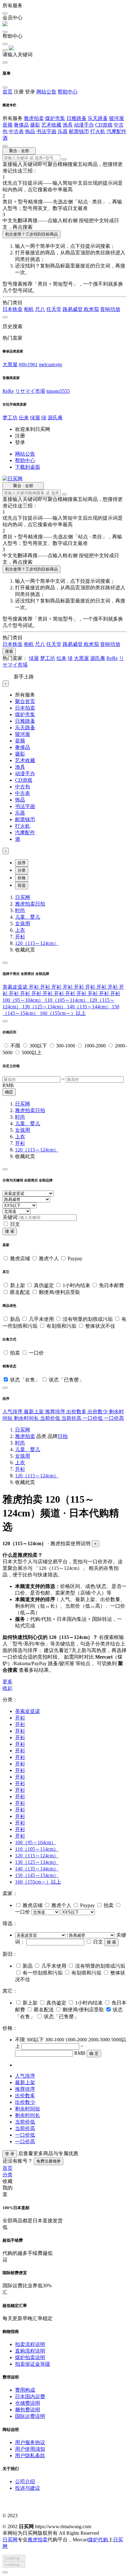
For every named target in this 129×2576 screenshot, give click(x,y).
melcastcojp (50, 364)
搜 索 (10, 1231)
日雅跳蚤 (76, 118)
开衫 (20, 937)
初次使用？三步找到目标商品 (31, 234)
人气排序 (13, 1412)
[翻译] (64, 159)
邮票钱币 (79, 131)
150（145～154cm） (37, 1875)
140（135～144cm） (89, 1007)
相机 (29, 309)
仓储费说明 (28, 2403)
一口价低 (93, 1418)
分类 (22, 870)
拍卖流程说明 (30, 2344)
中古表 (16, 131)
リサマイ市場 (30, 391)
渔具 (68, 125)
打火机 (98, 131)
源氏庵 (55, 418)
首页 (8, 92)
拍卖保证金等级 (33, 2364)
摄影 (35, 125)
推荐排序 (56, 1412)
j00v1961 (28, 364)
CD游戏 (104, 125)
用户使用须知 (30, 2449)
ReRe (8, 391)
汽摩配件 (116, 131)
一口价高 (114, 1418)
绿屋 (35, 418)
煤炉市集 (55, 118)
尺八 (40, 309)
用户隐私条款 (30, 2456)
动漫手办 (84, 125)
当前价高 (72, 1418)
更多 (8, 1682)
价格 (22, 878)
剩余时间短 (28, 2109)
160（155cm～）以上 (63, 1013)
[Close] (5, 963)
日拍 (40, 904)
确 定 (94, 2053)
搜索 (9, 651)
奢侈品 (21, 125)
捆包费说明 (28, 2410)
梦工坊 (10, 418)
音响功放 (110, 309)
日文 (15, 1224)
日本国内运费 (30, 2396)
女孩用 (23, 924)
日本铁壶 (13, 309)
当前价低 (51, 1418)
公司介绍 (25, 2481)
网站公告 (46, 92)
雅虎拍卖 (34, 118)
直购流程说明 (30, 2351)
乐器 (63, 131)
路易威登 (73, 309)
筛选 (22, 885)
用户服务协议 (30, 2442)
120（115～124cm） (37, 943)
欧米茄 (91, 309)
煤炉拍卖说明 (30, 2357)
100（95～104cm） (24, 1000)
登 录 (10, 2154)
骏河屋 (116, 118)
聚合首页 (25, 701)
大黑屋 (10, 364)
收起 (8, 1688)
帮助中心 (68, 92)
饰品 (30, 131)
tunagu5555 (58, 391)
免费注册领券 (49, 2161)
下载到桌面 (28, 467)
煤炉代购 (98, 2540)
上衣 (20, 930)
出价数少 (98, 1412)
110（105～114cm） (67, 1000)
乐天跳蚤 (98, 118)
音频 (8, 125)
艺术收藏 (51, 125)
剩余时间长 (27, 1418)
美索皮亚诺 (16, 987)
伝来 (24, 418)
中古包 (23, 787)
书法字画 (46, 131)
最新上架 (34, 1412)
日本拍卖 (25, 708)
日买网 (23, 897)
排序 (22, 863)
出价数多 (77, 1412)
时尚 (20, 910)
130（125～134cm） (45, 1007)
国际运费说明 (30, 2416)
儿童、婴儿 (28, 917)
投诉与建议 (28, 2488)
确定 (9, 1092)
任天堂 (54, 309)
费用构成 (25, 2390)
